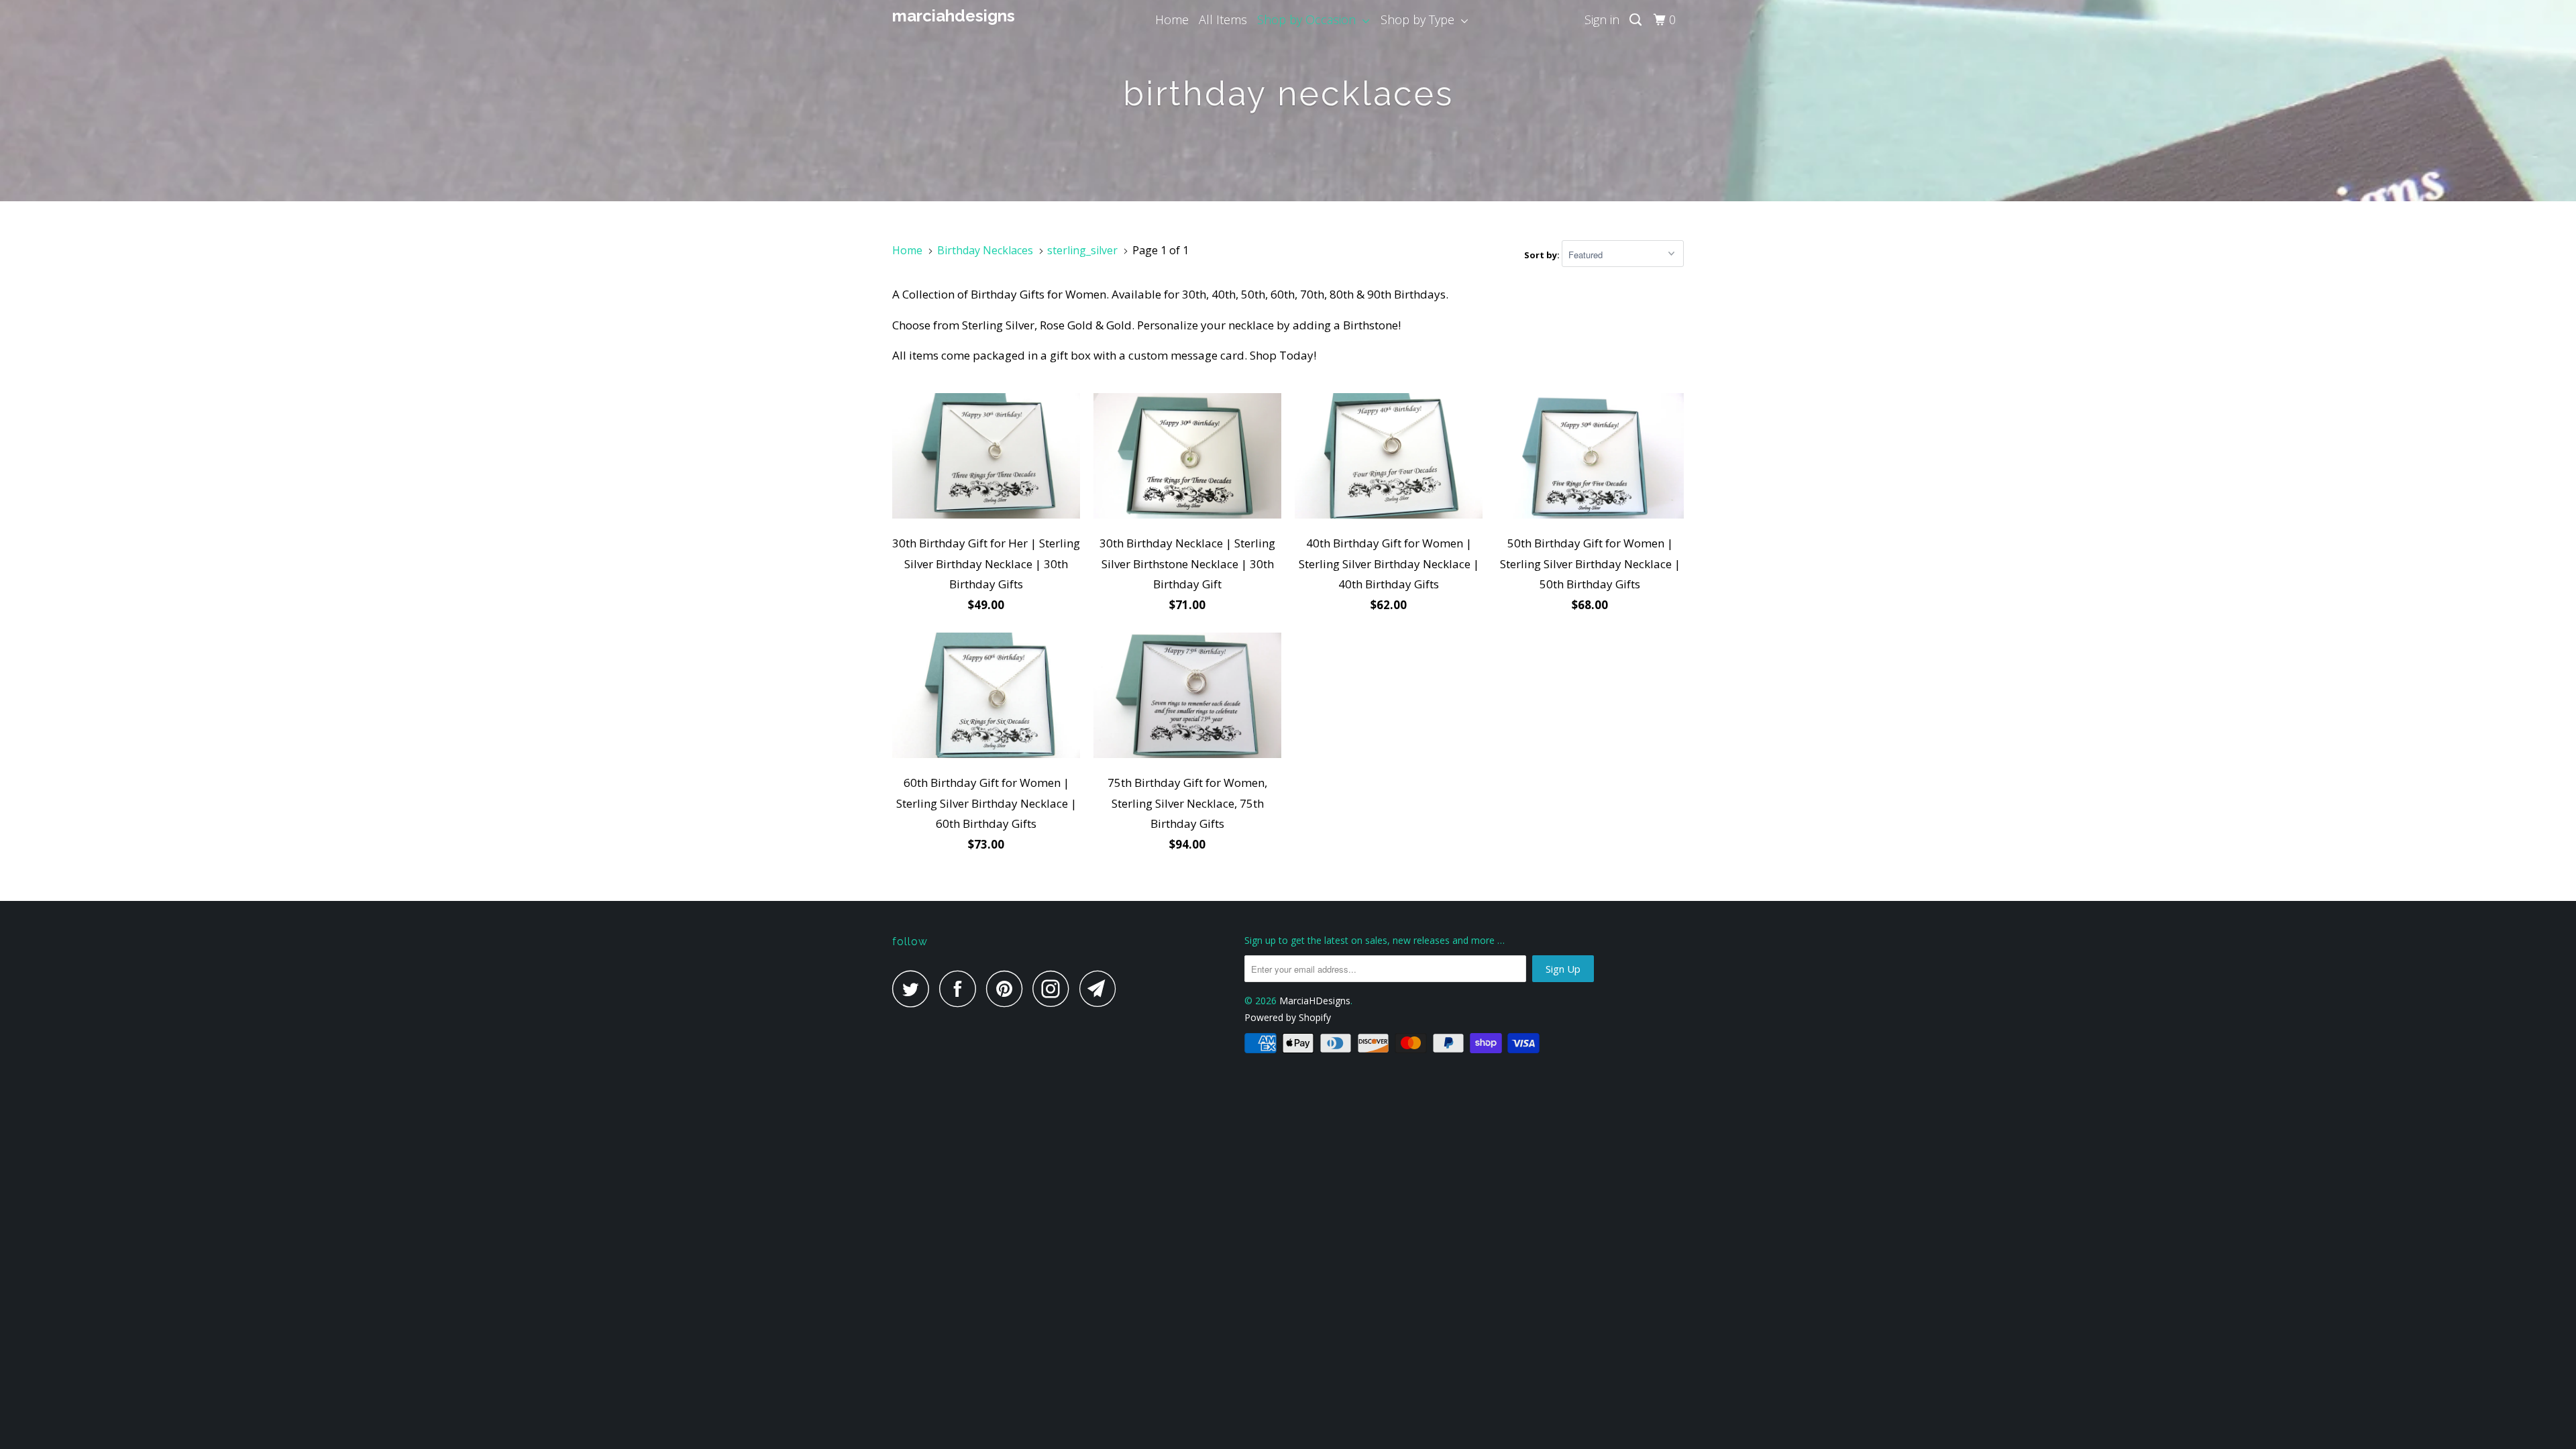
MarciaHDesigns (954, 16)
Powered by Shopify (1288, 1017)
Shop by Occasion (1310, 19)
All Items (1223, 19)
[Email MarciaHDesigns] (1102, 988)
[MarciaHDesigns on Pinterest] (1008, 988)
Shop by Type (1421, 19)
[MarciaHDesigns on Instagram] (1055, 988)
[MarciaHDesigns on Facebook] (961, 988)
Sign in (1602, 19)
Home (1172, 19)
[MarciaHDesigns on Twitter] (914, 988)
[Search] (1637, 20)
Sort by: (1543, 255)
